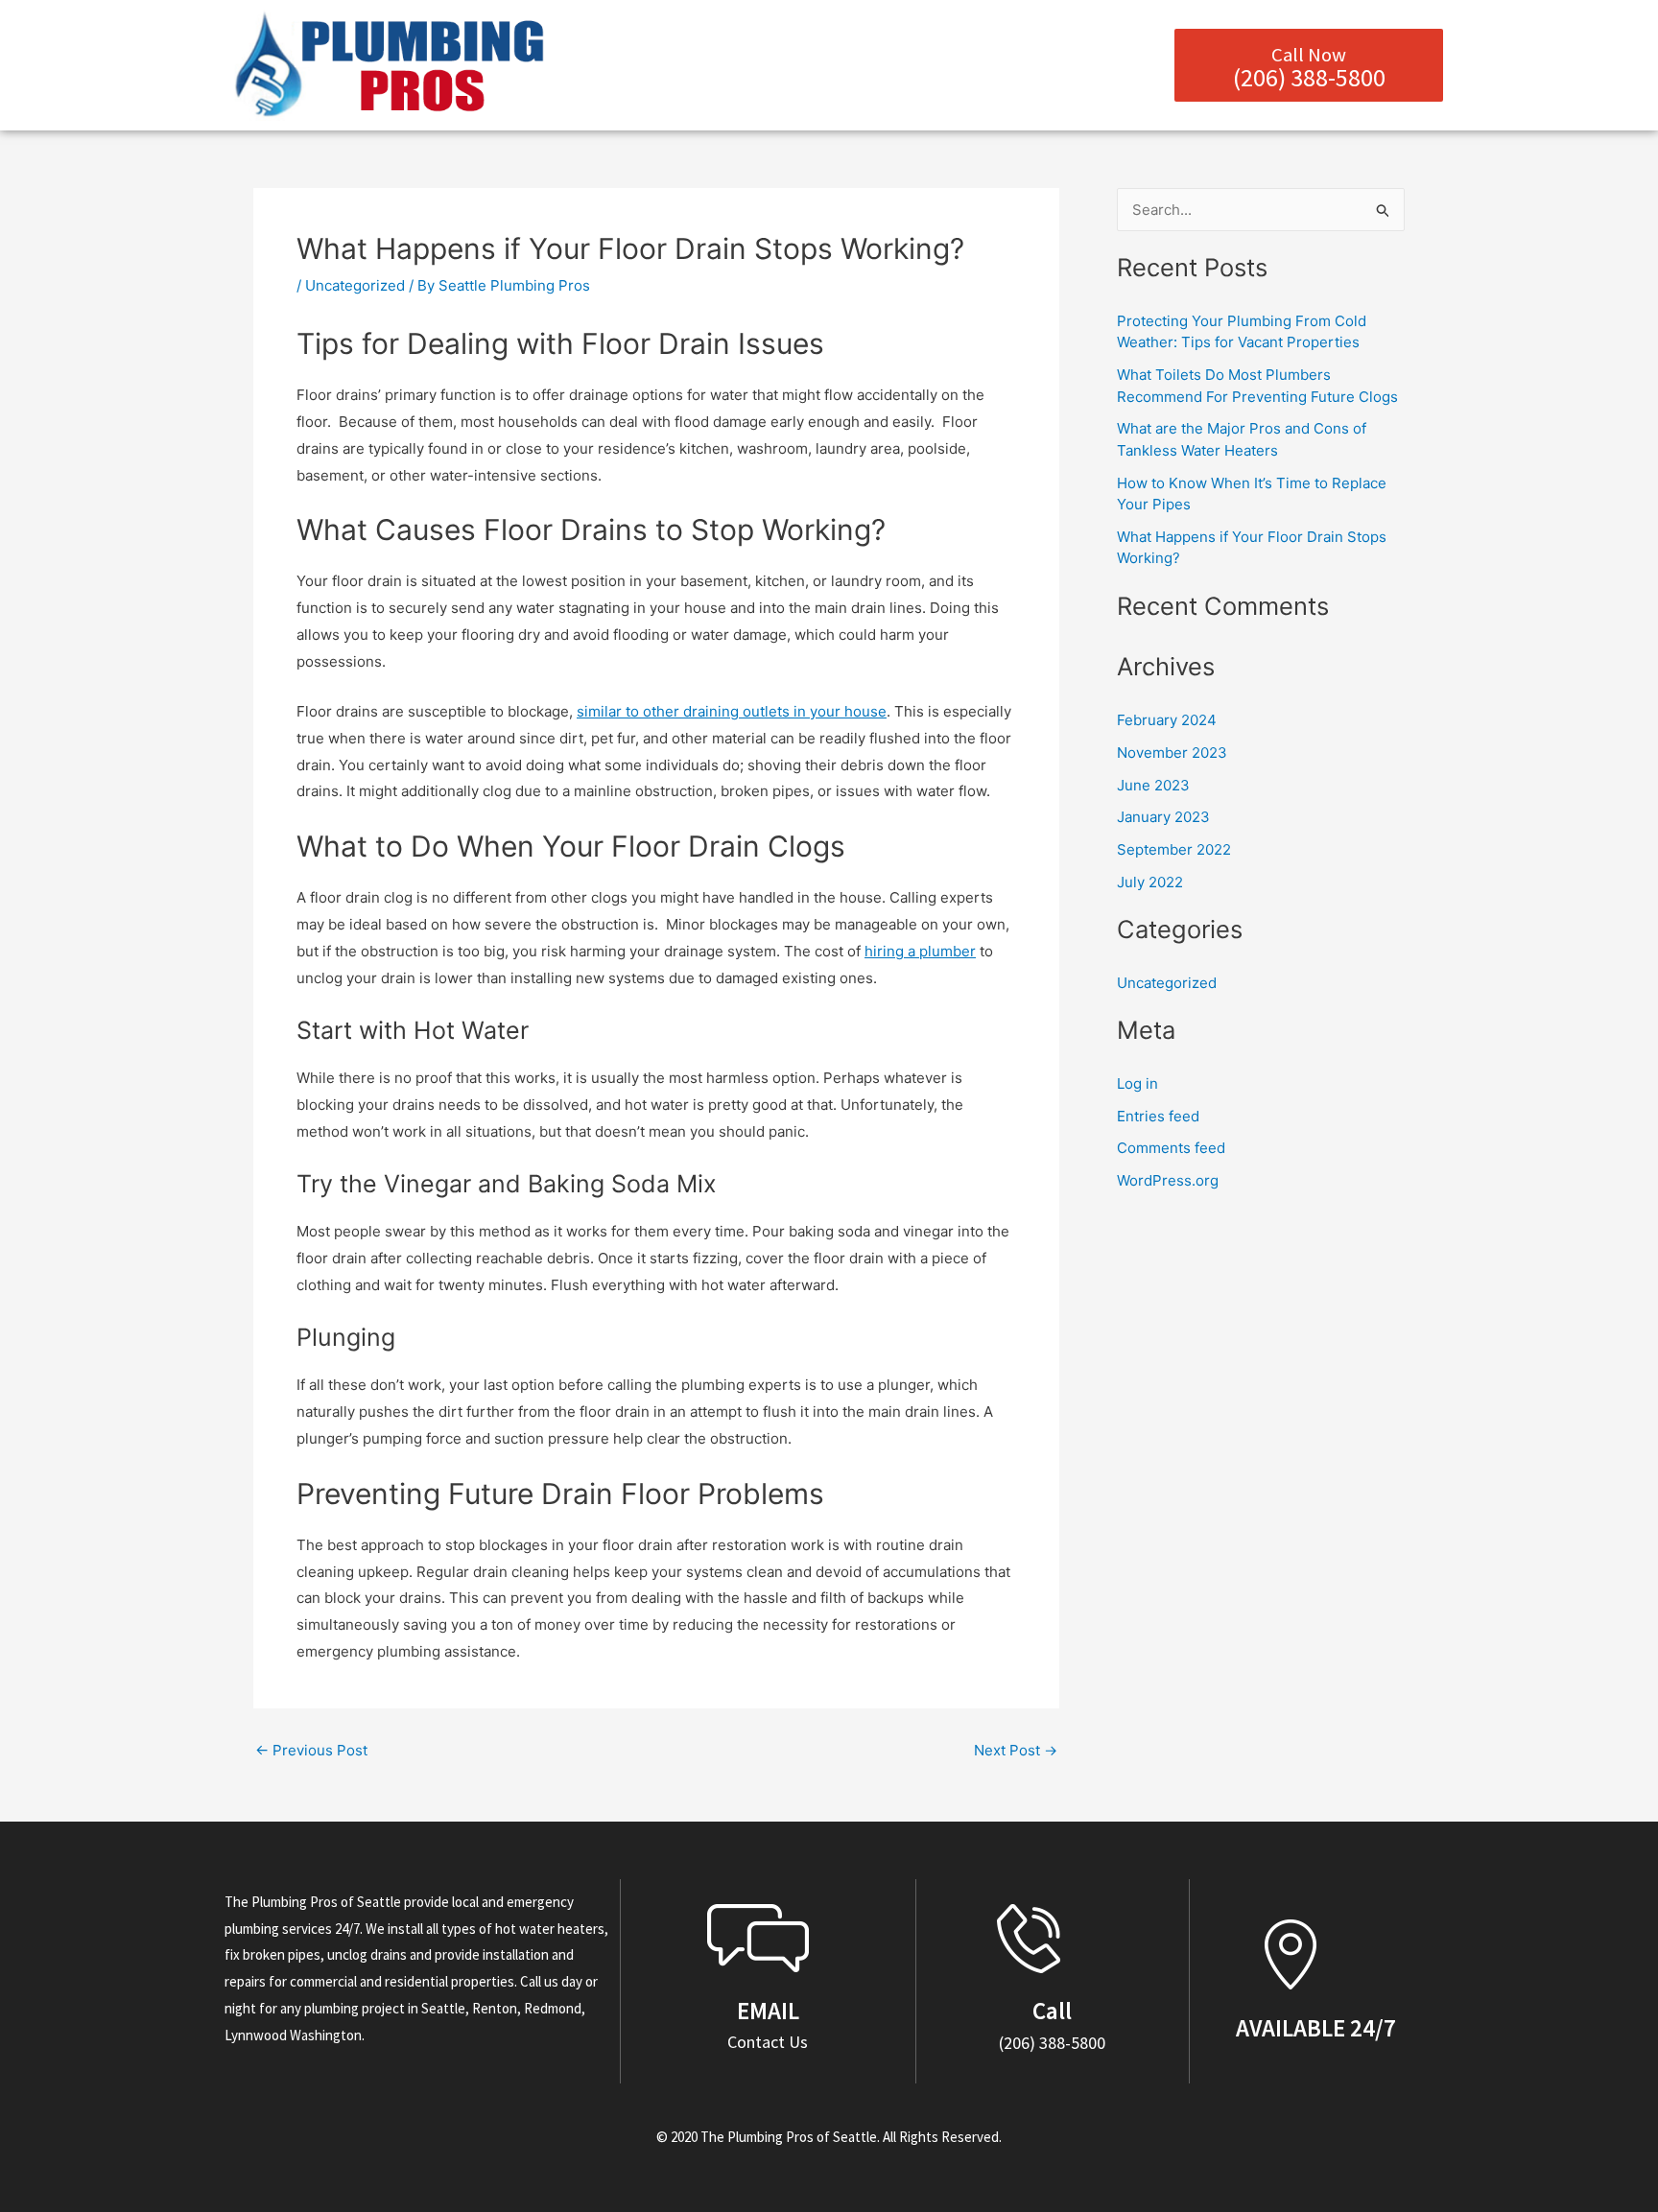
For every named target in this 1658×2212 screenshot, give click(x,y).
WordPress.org (1168, 1180)
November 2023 (1172, 753)
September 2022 (1174, 849)
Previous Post (311, 1750)
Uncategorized (355, 285)
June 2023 (1153, 785)
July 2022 (1150, 882)
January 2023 (1163, 817)
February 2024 (1167, 720)
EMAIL (768, 2011)
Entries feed (1158, 1116)
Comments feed (1171, 1148)
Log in (1137, 1083)
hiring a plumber (920, 951)
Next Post (1016, 1750)
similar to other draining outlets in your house (732, 711)
